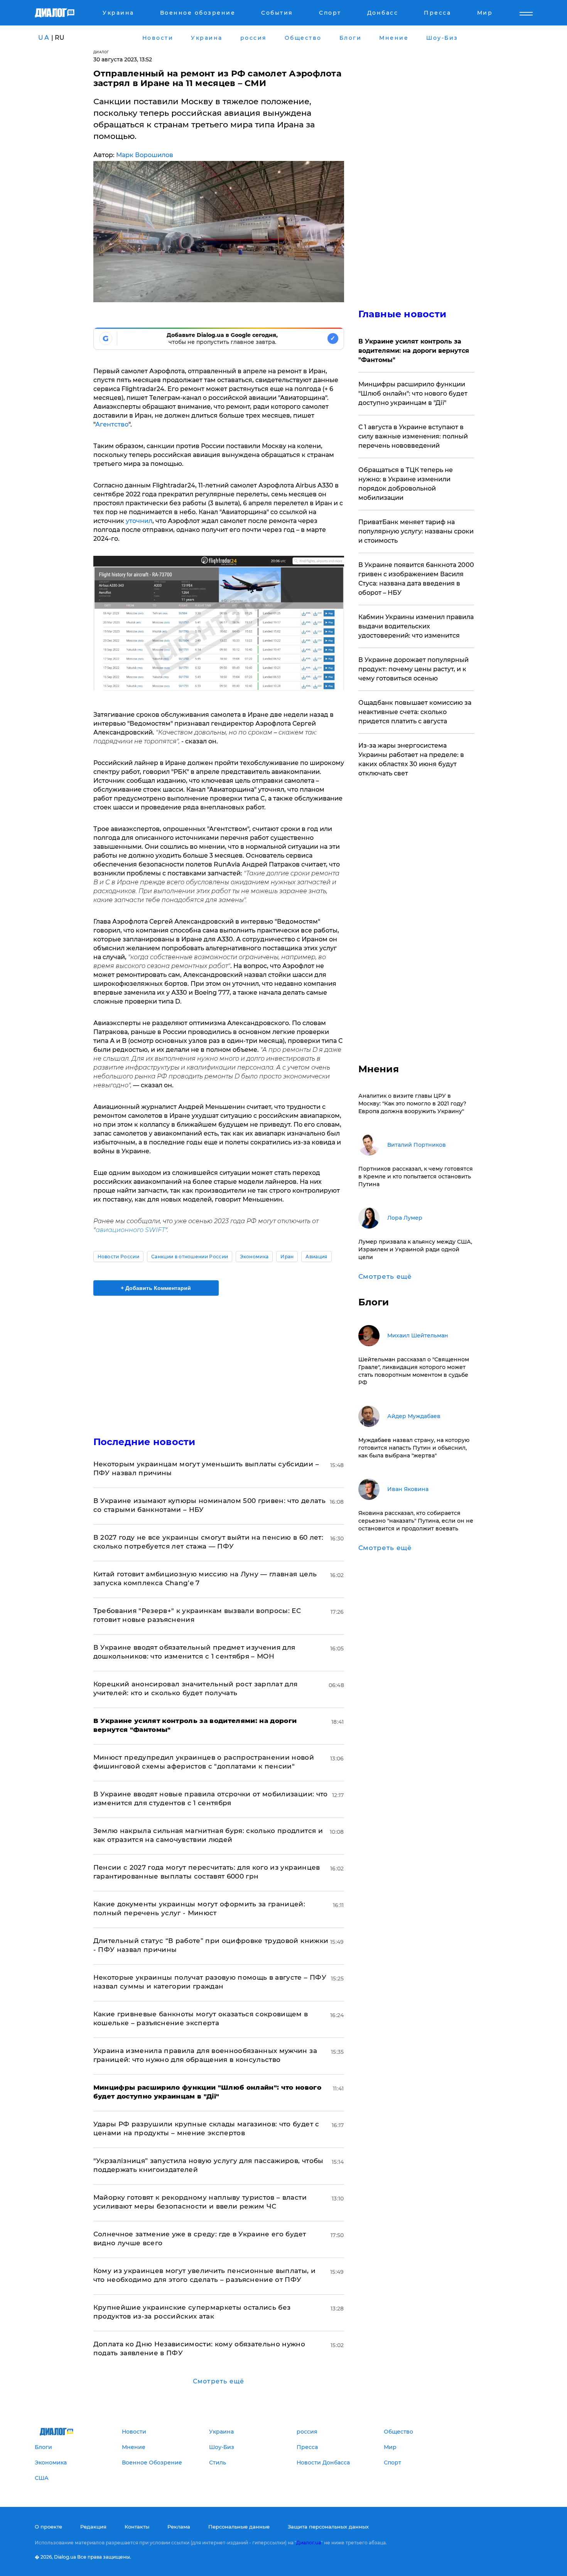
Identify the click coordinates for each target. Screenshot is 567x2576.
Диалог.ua (309, 2543)
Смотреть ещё (219, 2381)
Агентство (112, 424)
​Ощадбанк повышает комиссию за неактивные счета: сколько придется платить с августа (415, 712)
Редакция (93, 2527)
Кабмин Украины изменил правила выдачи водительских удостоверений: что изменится (416, 626)
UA (44, 38)
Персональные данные (239, 2527)
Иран (287, 1257)
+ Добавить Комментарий (156, 1288)
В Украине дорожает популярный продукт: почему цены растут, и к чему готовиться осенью (413, 669)
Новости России (118, 1257)
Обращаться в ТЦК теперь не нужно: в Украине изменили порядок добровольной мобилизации (406, 484)
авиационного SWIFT (130, 1230)
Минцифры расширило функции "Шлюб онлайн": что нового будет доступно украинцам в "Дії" (413, 394)
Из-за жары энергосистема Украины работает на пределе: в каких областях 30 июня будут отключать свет (411, 759)
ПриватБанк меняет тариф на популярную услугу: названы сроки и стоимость (416, 531)
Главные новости (402, 314)
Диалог (101, 52)
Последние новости (144, 1442)
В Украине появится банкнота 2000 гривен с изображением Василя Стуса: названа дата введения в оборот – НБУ (416, 579)
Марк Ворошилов (145, 155)
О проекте (48, 2527)
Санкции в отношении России (190, 1257)
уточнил (139, 521)
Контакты (137, 2527)
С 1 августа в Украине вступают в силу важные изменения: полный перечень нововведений (413, 436)
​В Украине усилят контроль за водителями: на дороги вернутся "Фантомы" (414, 351)
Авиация (316, 1257)
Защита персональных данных (328, 2527)
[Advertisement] (219, 1359)
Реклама (179, 2527)
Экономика (254, 1257)
